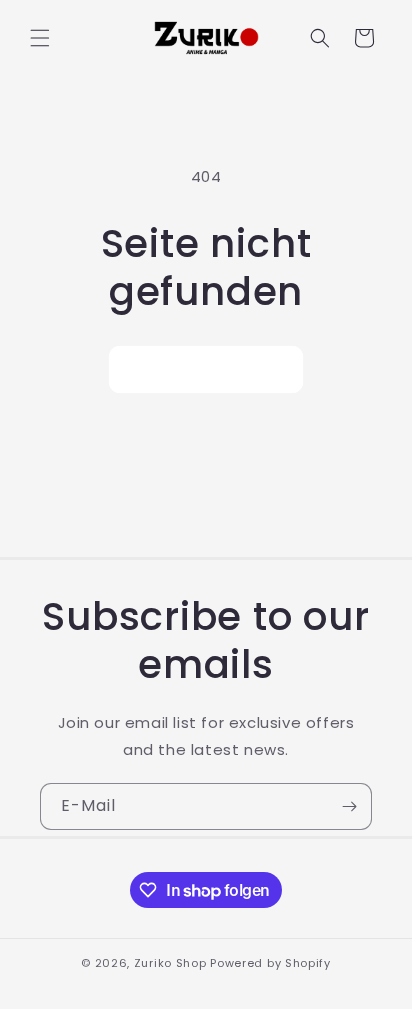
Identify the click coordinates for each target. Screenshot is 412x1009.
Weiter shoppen (206, 369)
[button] (40, 38)
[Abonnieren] (349, 806)
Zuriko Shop (170, 963)
